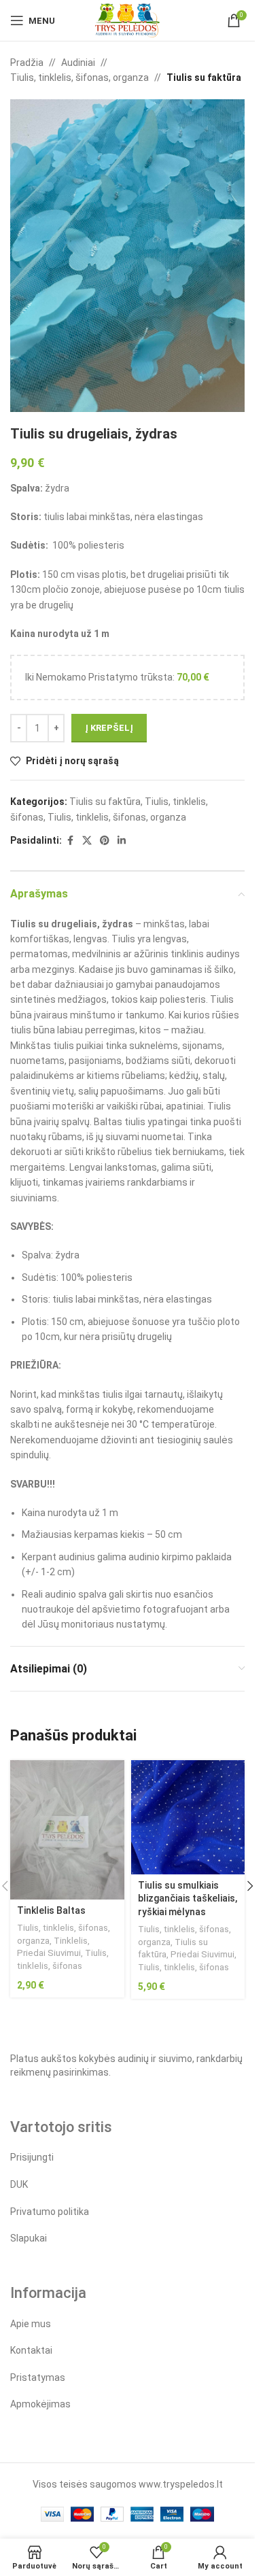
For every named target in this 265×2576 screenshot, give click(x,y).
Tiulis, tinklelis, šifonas (183, 1967)
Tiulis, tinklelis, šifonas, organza (79, 78)
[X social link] (87, 841)
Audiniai (78, 63)
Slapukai (29, 2238)
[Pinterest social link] (105, 841)
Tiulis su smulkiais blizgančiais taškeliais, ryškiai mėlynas (188, 1899)
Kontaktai (31, 2350)
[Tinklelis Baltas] (67, 1830)
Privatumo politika (50, 2212)
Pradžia (27, 63)
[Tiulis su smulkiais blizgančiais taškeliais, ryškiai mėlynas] (188, 1817)
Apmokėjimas (40, 2404)
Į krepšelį (109, 728)
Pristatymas (38, 2377)
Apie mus (31, 2324)
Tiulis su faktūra (204, 78)
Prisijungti (32, 2157)
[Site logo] (127, 20)
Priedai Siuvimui (49, 1953)
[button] (250, 1886)
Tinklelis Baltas (51, 1910)
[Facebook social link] (70, 841)
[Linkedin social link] (122, 841)
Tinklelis (71, 1941)
